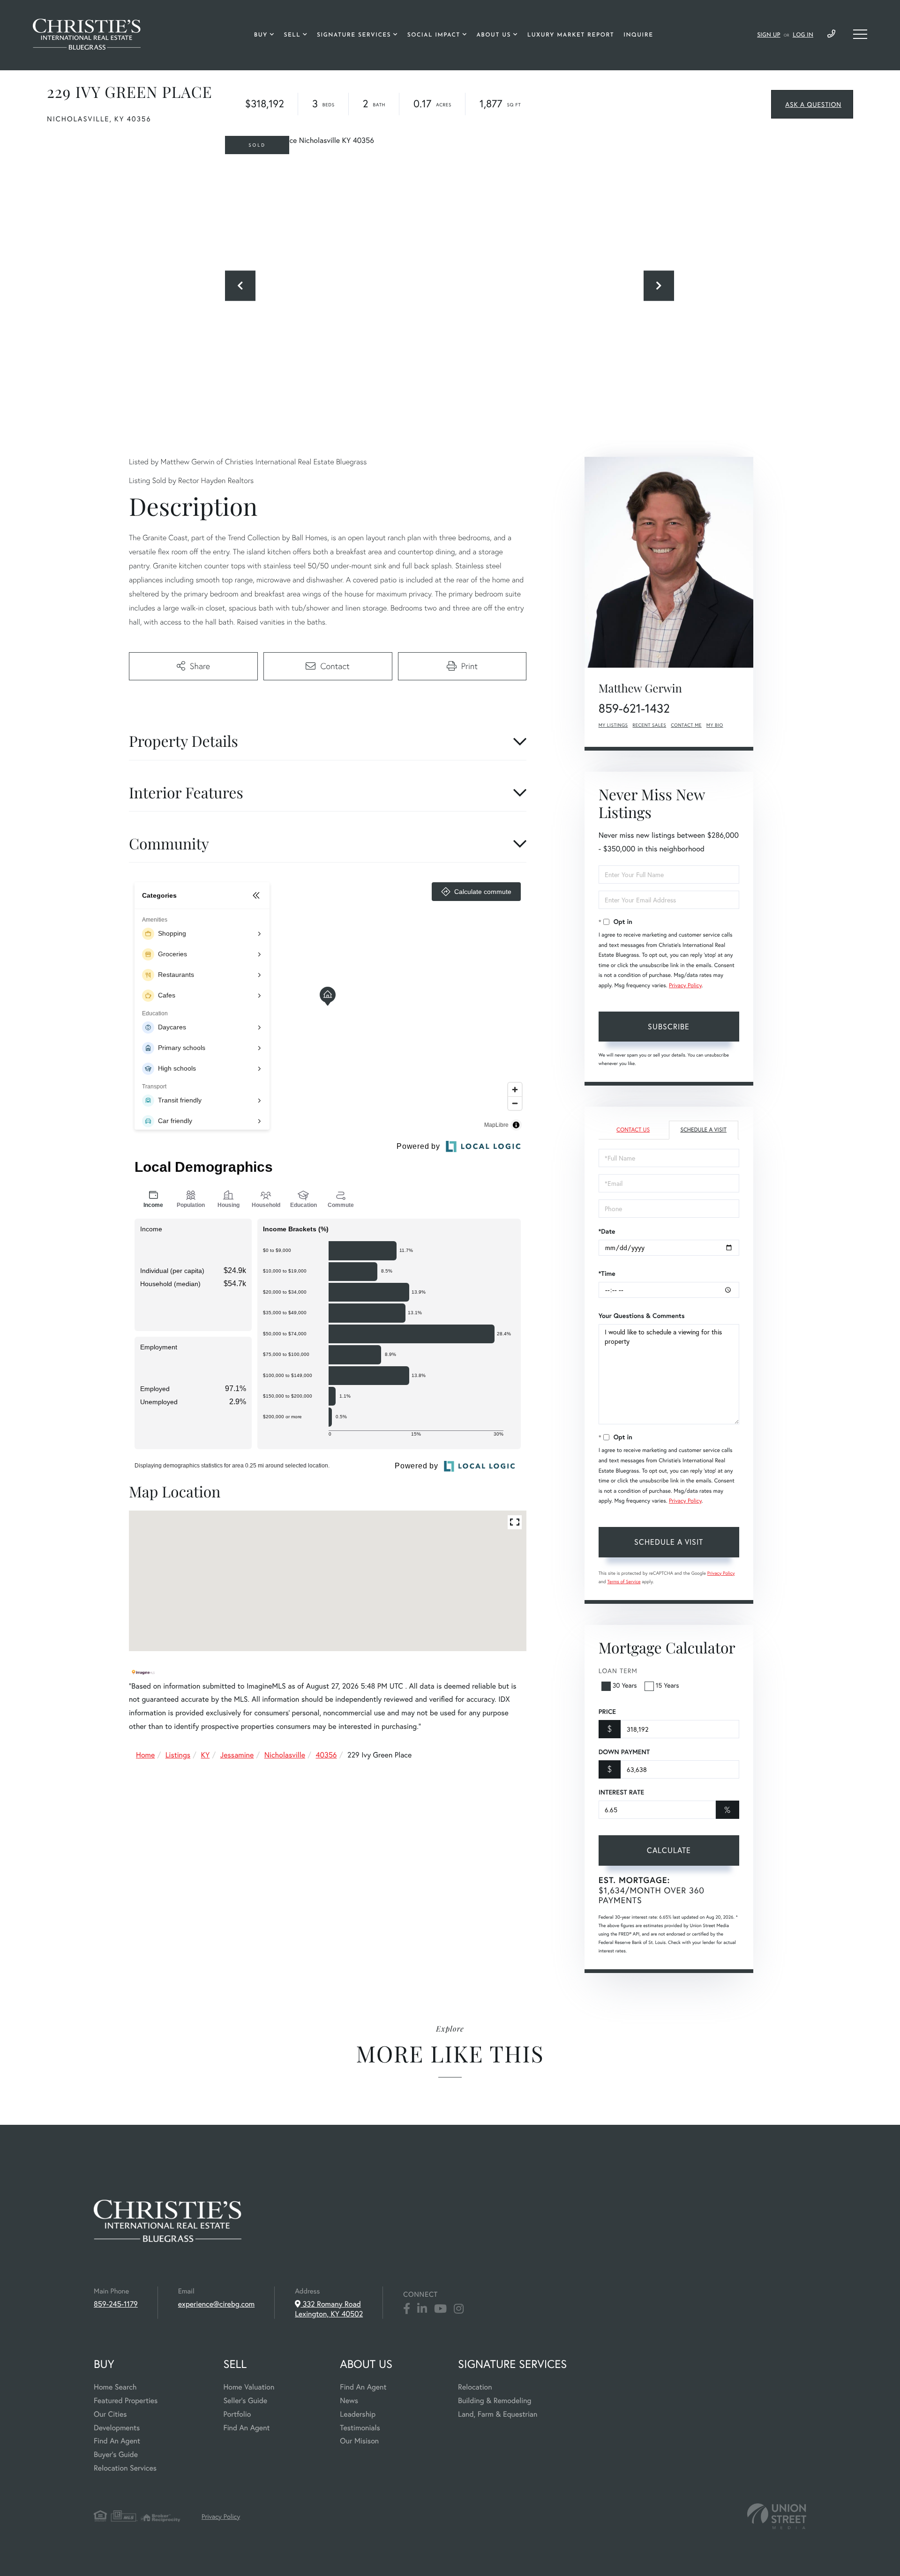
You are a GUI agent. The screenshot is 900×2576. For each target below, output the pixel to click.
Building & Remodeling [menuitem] (495, 2401)
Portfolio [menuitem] (237, 2414)
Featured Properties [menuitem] (126, 2401)
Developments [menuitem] (117, 2428)
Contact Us (633, 1130)
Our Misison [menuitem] (359, 2441)
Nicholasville (285, 1755)
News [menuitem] (349, 2401)
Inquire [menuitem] (638, 35)
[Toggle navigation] (860, 34)
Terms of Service (624, 1582)
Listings (178, 1755)
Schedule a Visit (703, 1130)
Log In (803, 35)
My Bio (715, 725)
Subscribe (669, 1026)
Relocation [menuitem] (475, 2387)
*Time (607, 1273)
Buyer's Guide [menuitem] (116, 2454)
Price (607, 1712)
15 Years (667, 1685)
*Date (607, 1231)
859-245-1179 (831, 34)
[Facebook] (407, 2309)
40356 (326, 1755)
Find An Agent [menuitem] (117, 2441)
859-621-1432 (634, 708)
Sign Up (769, 35)
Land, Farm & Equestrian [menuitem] (498, 2414)
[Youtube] (440, 2309)
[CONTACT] (812, 104)
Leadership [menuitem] (358, 2414)
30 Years (625, 1685)
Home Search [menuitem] (115, 2387)
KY (206, 1755)
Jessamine (237, 1755)
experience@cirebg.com (216, 2304)
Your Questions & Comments (642, 1316)
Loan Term (618, 1671)
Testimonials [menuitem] (360, 2428)
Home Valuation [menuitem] (249, 2387)
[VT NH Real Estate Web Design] (777, 2516)
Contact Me (686, 725)
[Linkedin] (422, 2309)
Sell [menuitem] (292, 35)
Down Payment (624, 1752)
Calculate (669, 1850)
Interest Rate (621, 1792)
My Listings (613, 725)
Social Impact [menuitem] (434, 35)
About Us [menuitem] (494, 35)
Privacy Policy (685, 986)
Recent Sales (650, 725)
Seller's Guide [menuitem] (245, 2401)
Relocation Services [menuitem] (125, 2468)
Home (145, 1755)
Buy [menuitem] (261, 35)
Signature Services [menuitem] (354, 35)
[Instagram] (459, 2309)
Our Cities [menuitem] (110, 2414)
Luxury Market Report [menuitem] (571, 35)
